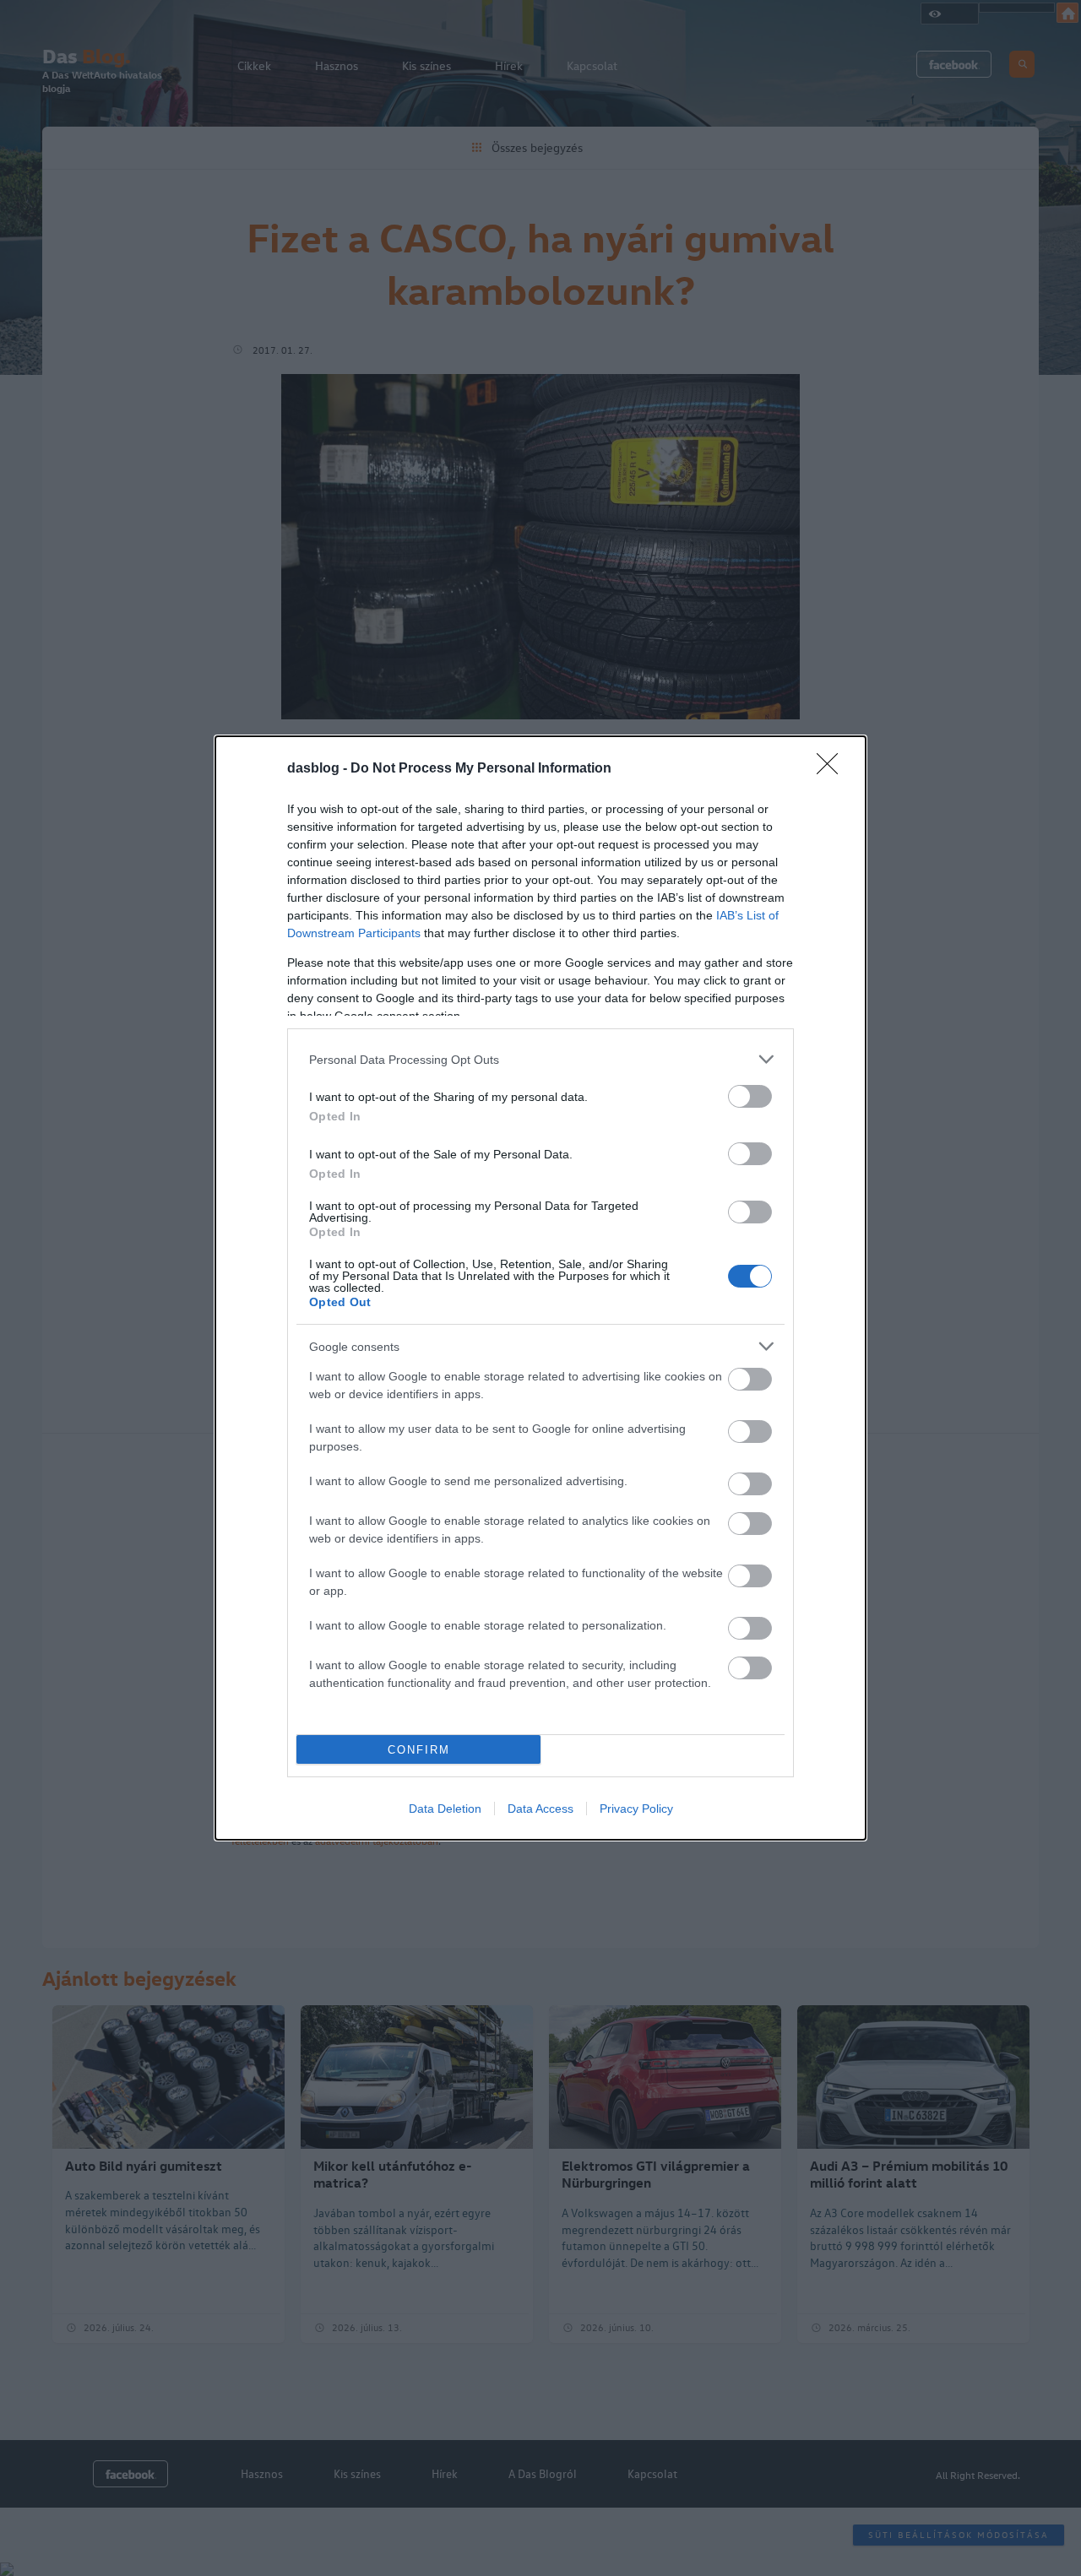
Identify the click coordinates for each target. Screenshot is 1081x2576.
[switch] (750, 1096)
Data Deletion (445, 1809)
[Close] (833, 769)
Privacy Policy (636, 1809)
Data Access (540, 1809)
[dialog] (540, 1288)
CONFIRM (419, 1750)
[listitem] (540, 1059)
